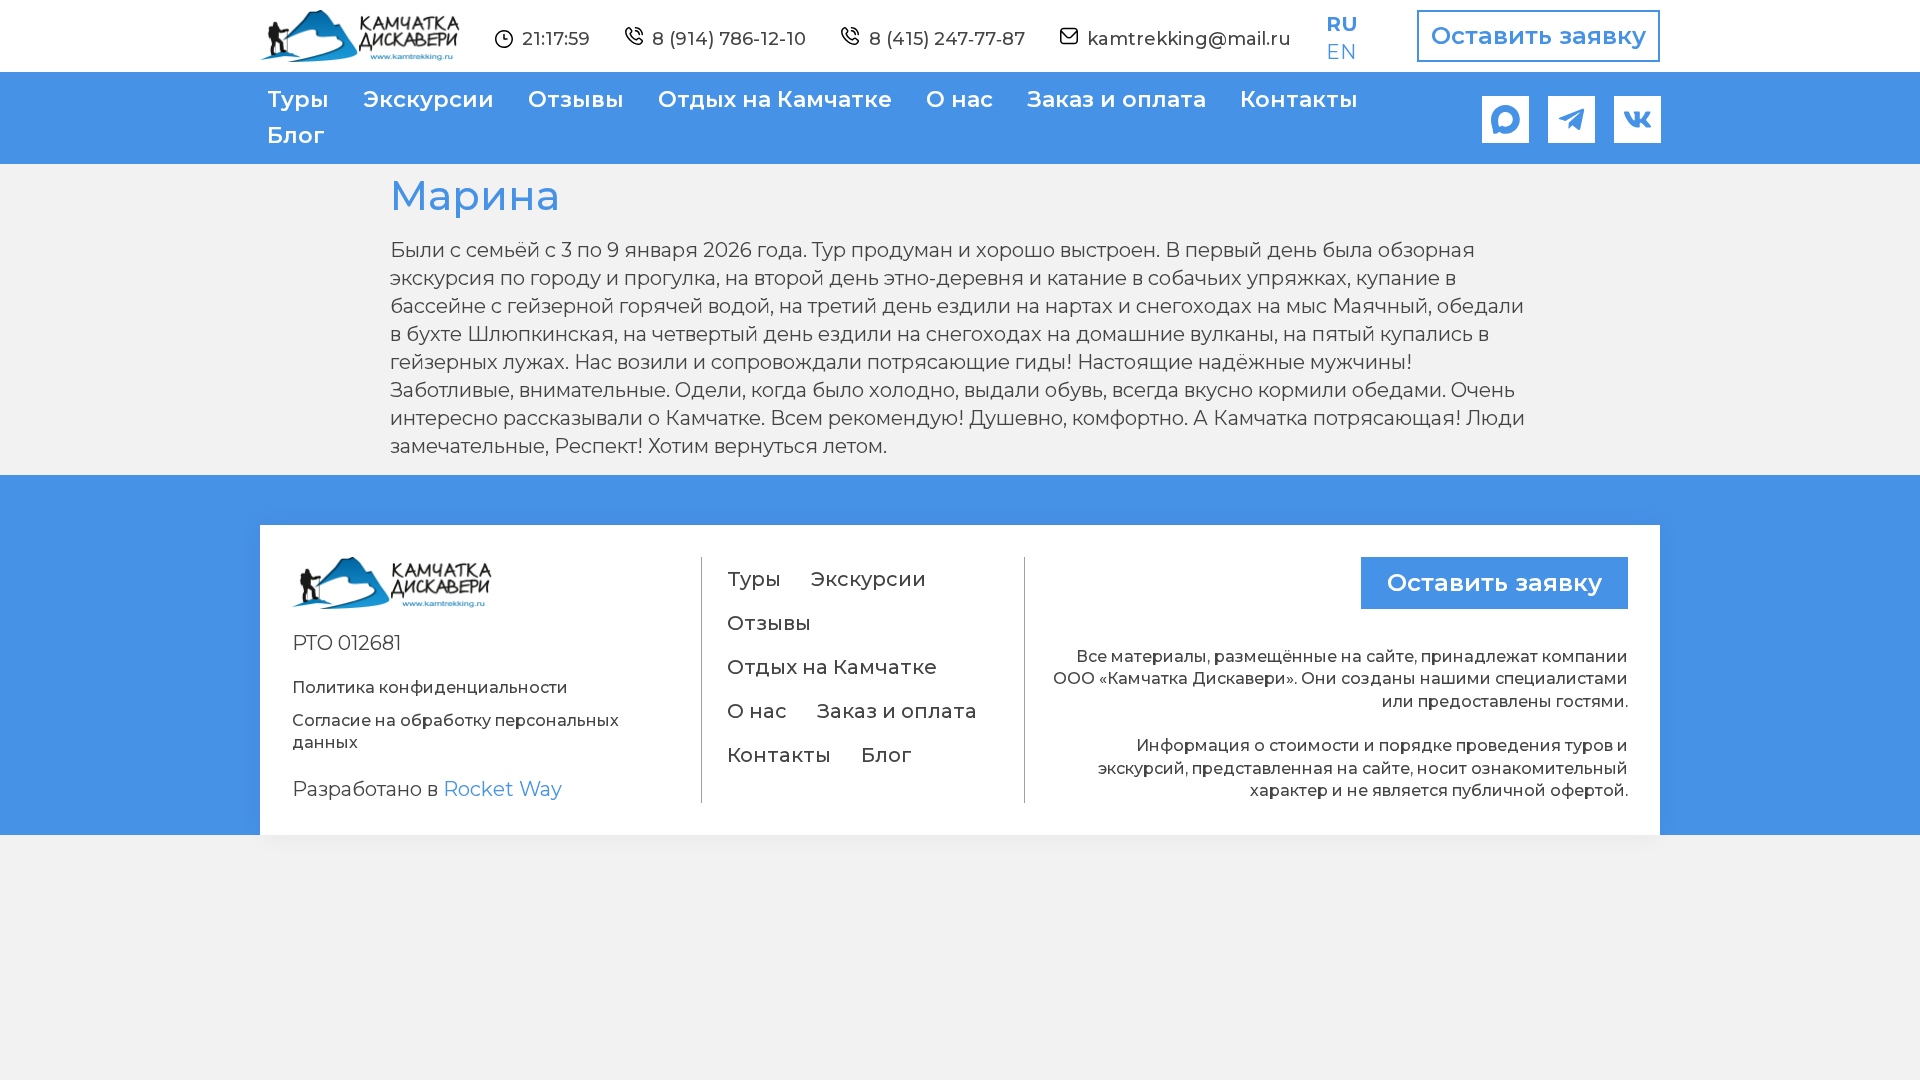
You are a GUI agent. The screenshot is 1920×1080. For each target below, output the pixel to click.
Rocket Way (502, 789)
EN (1341, 52)
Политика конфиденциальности (430, 687)
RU (1342, 24)
